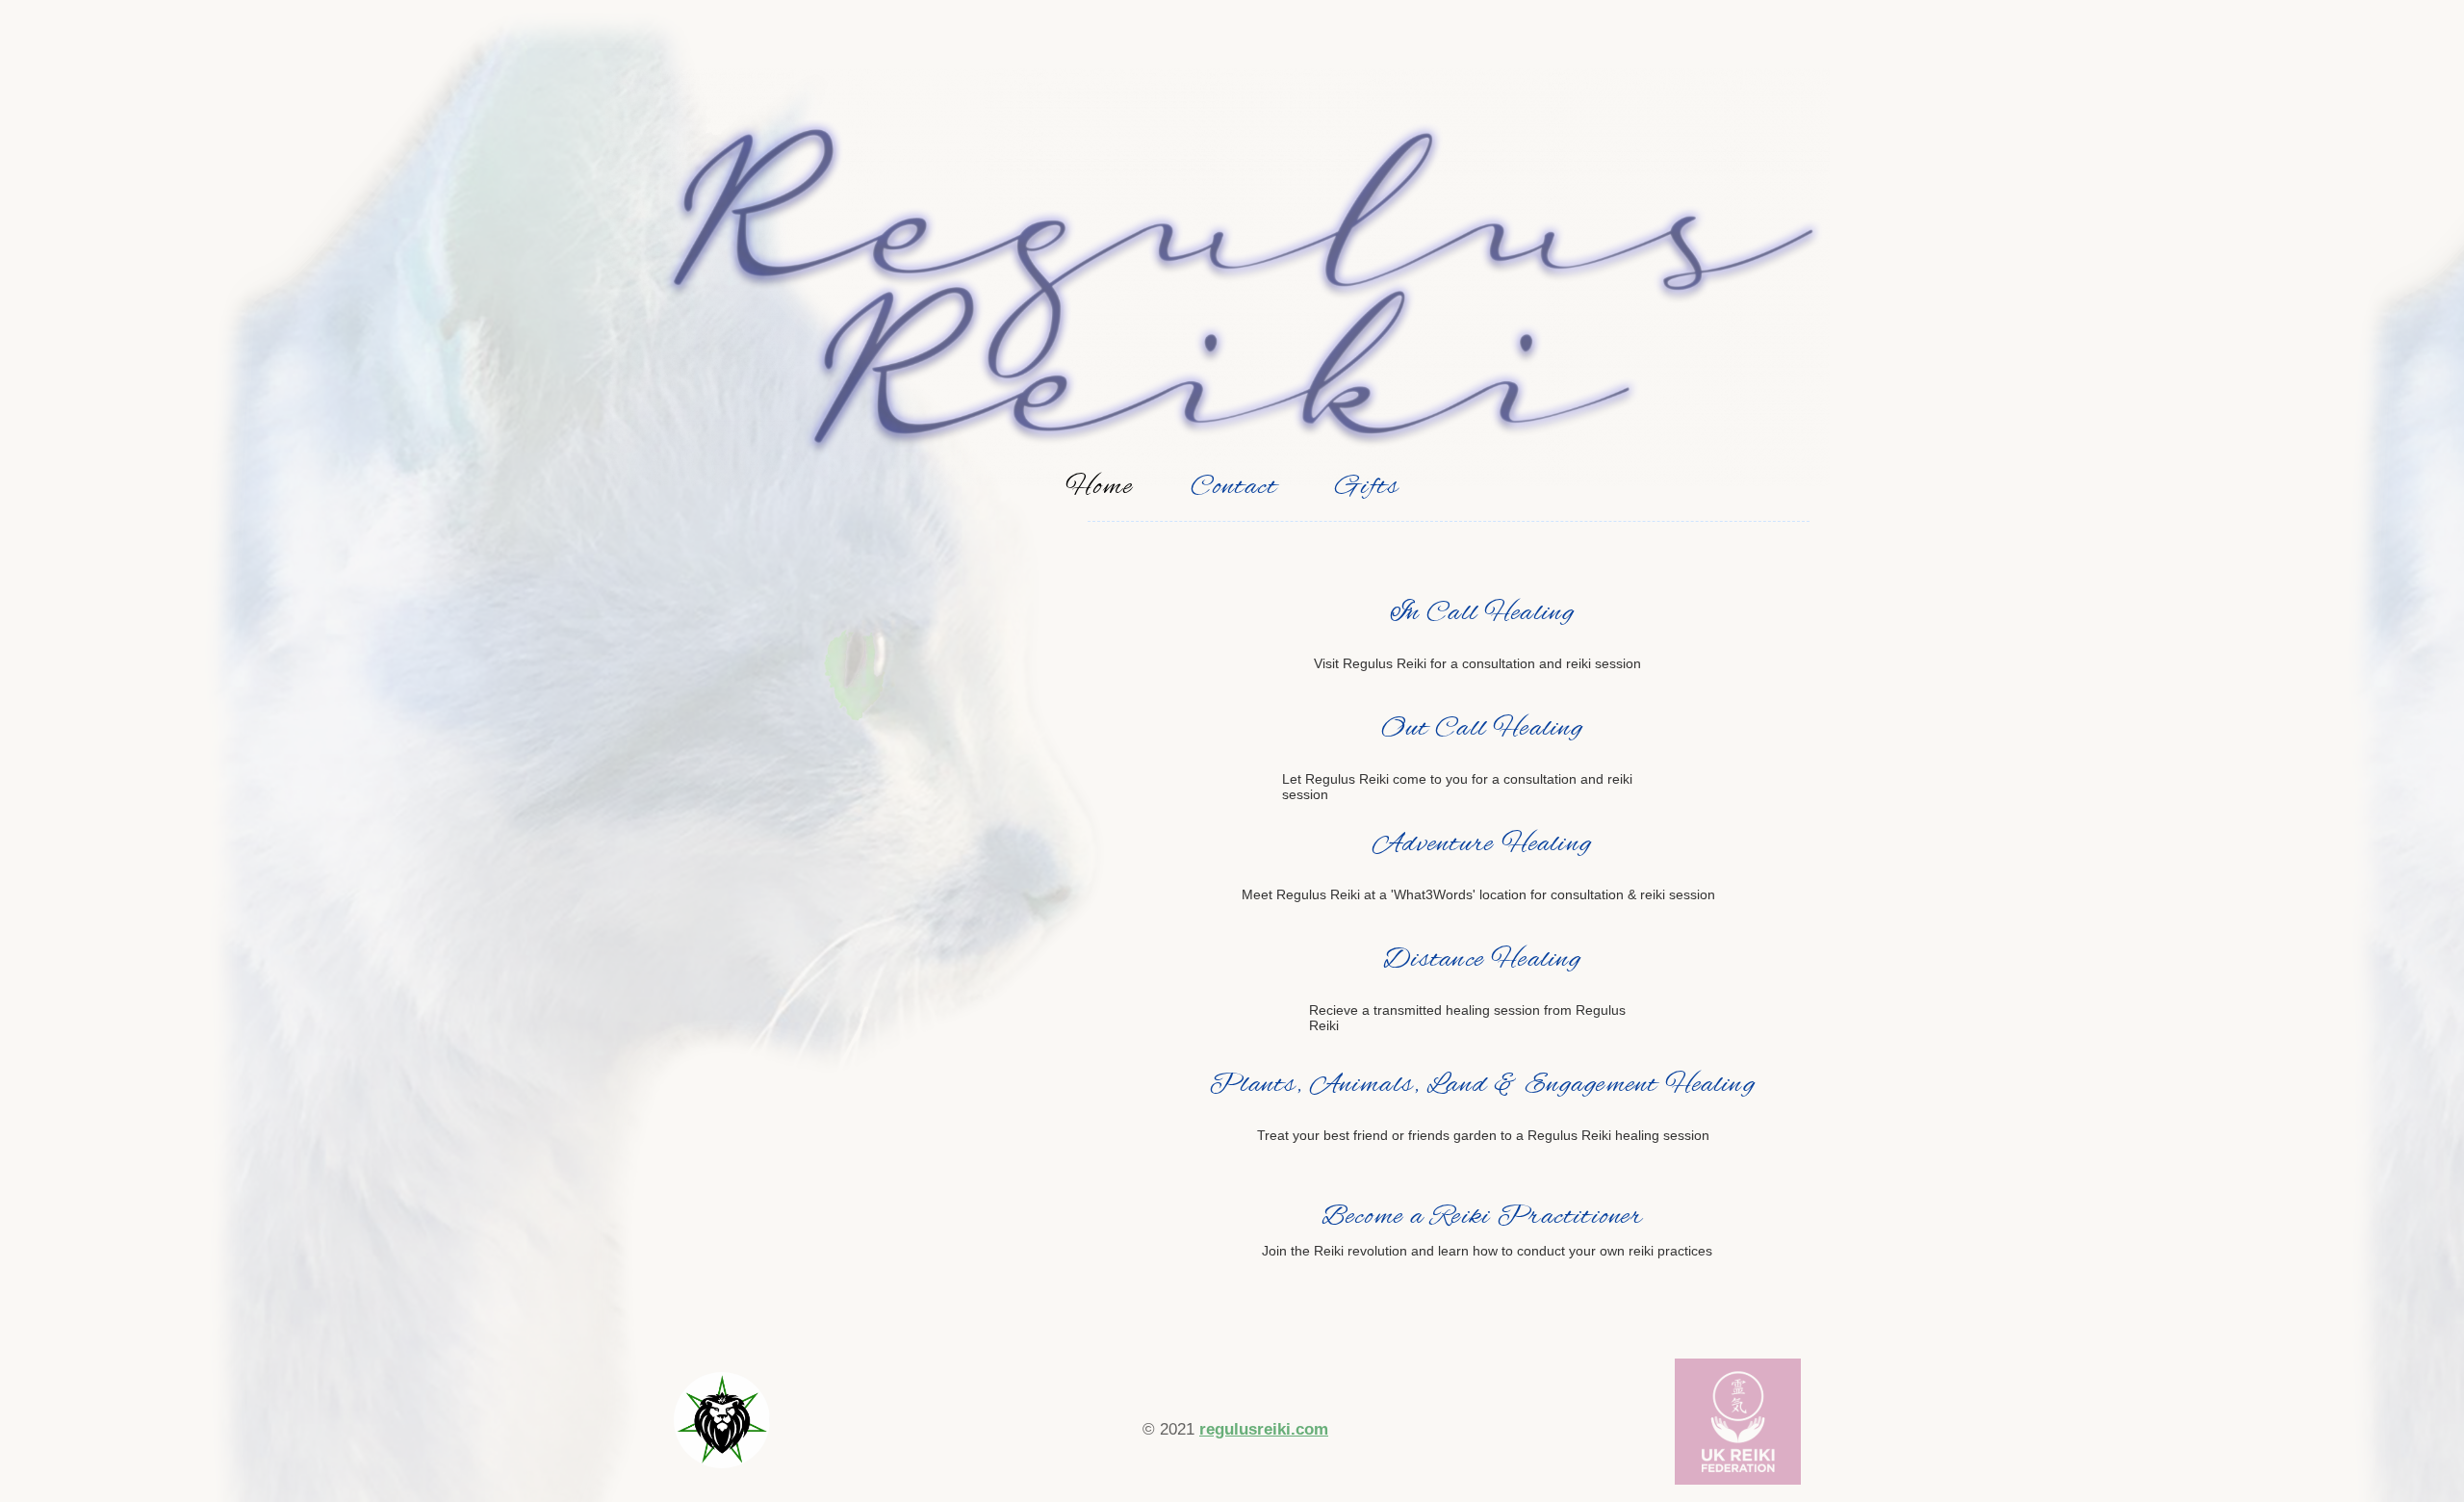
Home (1099, 487)
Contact (1234, 487)
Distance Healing (1483, 960)
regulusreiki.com (1264, 1429)
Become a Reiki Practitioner (1483, 1217)
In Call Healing (1483, 613)
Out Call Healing (1483, 729)
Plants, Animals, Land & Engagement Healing (1482, 1085)
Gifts (1367, 487)
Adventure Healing (1482, 844)
